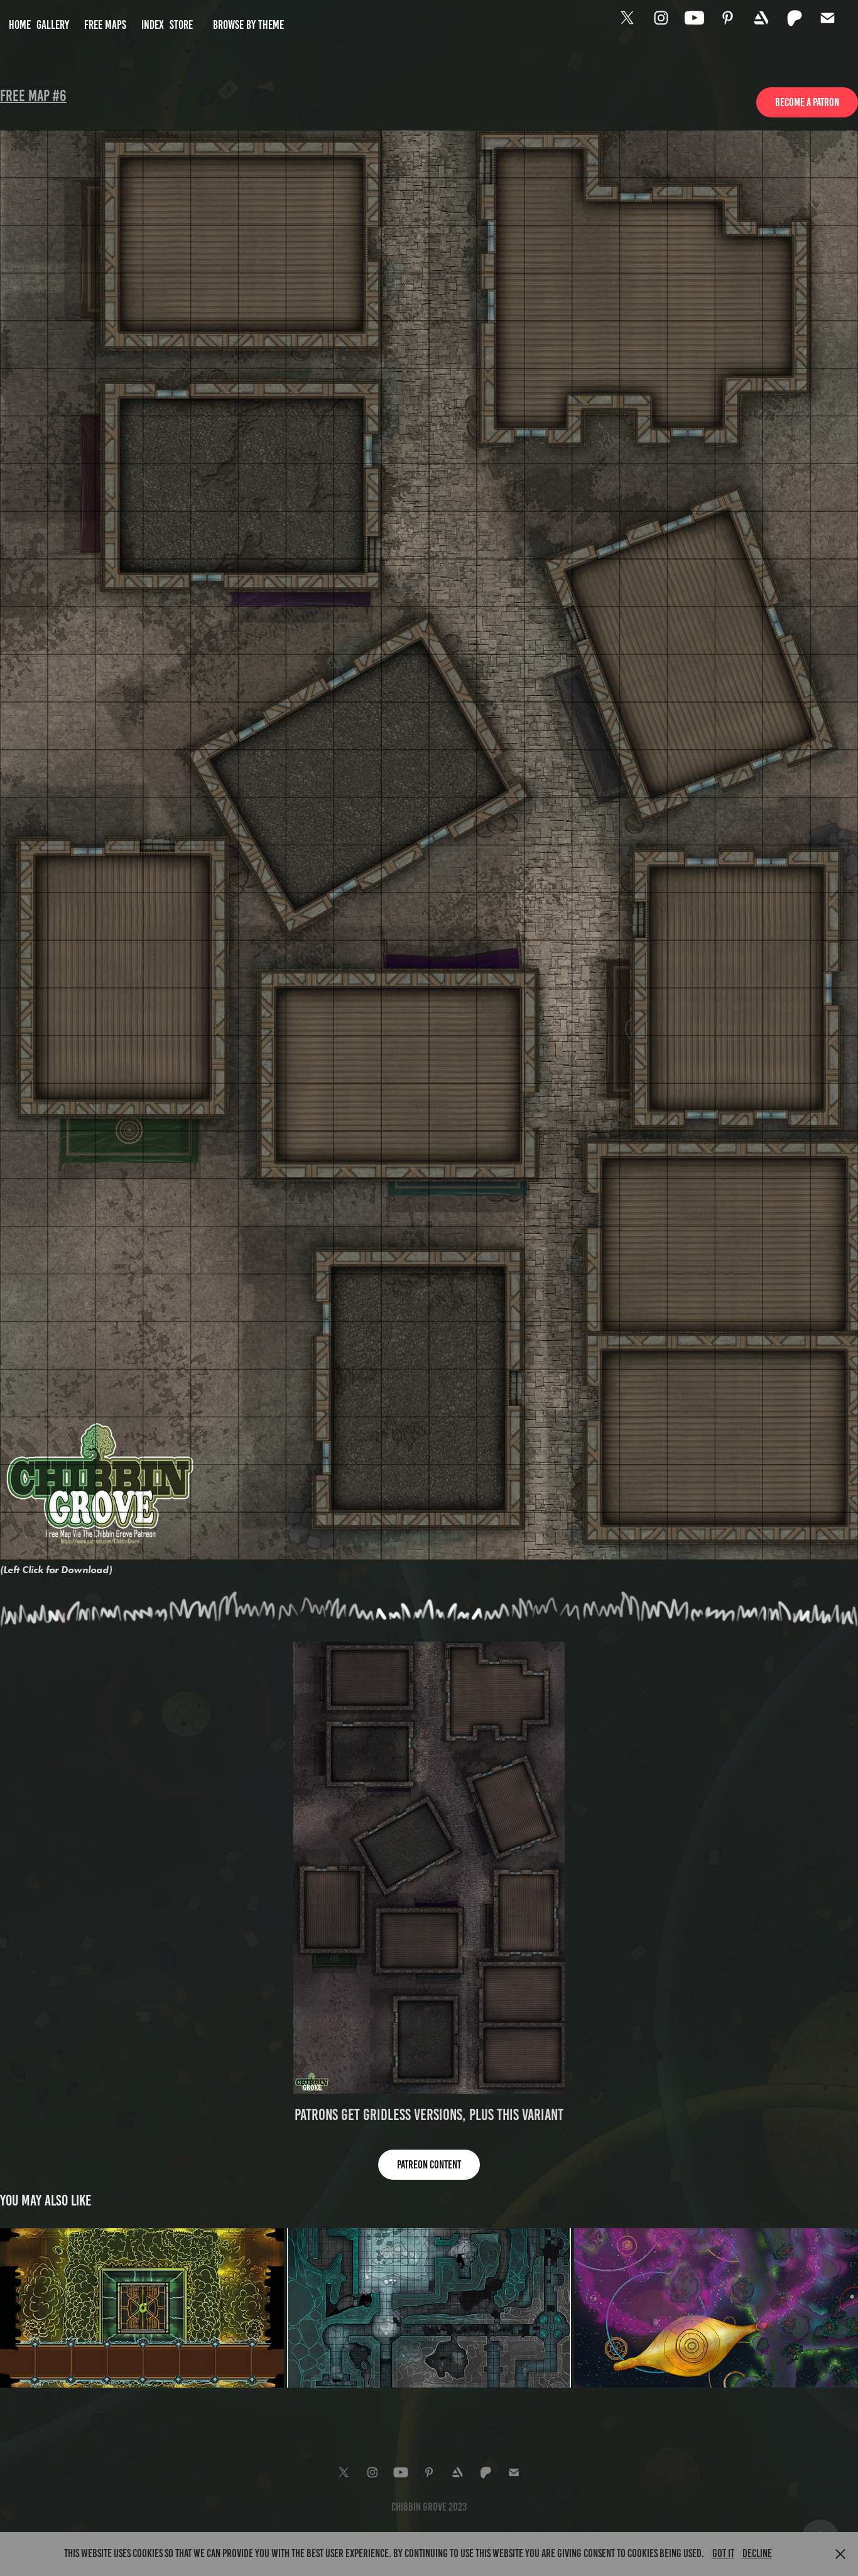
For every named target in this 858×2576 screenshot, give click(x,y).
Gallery (53, 25)
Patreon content (429, 2165)
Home (20, 25)
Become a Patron (807, 102)
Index (153, 25)
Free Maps (105, 25)
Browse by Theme (248, 25)
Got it (723, 2553)
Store (181, 25)
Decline (757, 2553)
